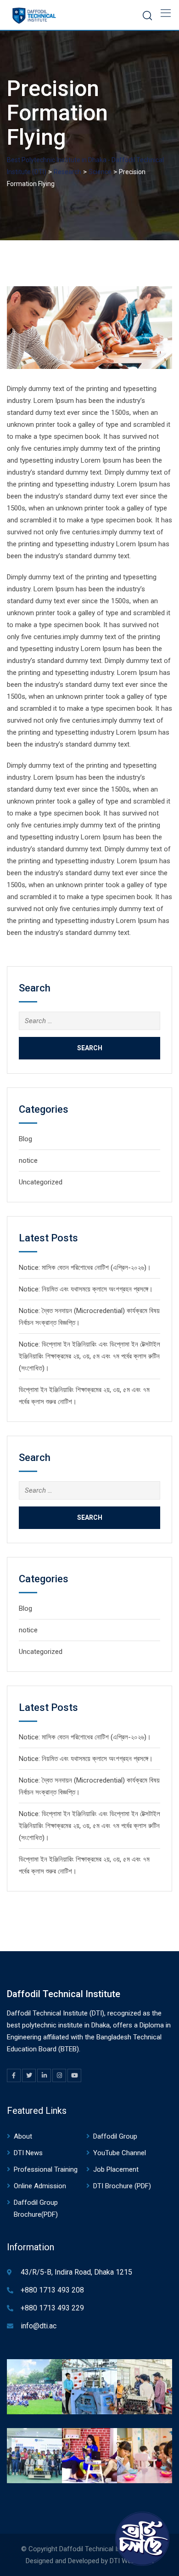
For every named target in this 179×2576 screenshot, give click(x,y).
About (23, 2136)
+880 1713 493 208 (52, 2290)
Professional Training (46, 2169)
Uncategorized (41, 1182)
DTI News (28, 2153)
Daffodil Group (115, 2136)
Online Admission (40, 2186)
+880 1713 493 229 (52, 2308)
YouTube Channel (120, 2153)
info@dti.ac (39, 2326)
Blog (25, 1139)
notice (28, 1161)
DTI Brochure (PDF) (122, 2186)
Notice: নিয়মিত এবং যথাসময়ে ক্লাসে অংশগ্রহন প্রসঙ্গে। (86, 1289)
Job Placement (116, 2169)
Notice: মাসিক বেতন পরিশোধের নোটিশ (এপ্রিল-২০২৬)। (85, 1268)
